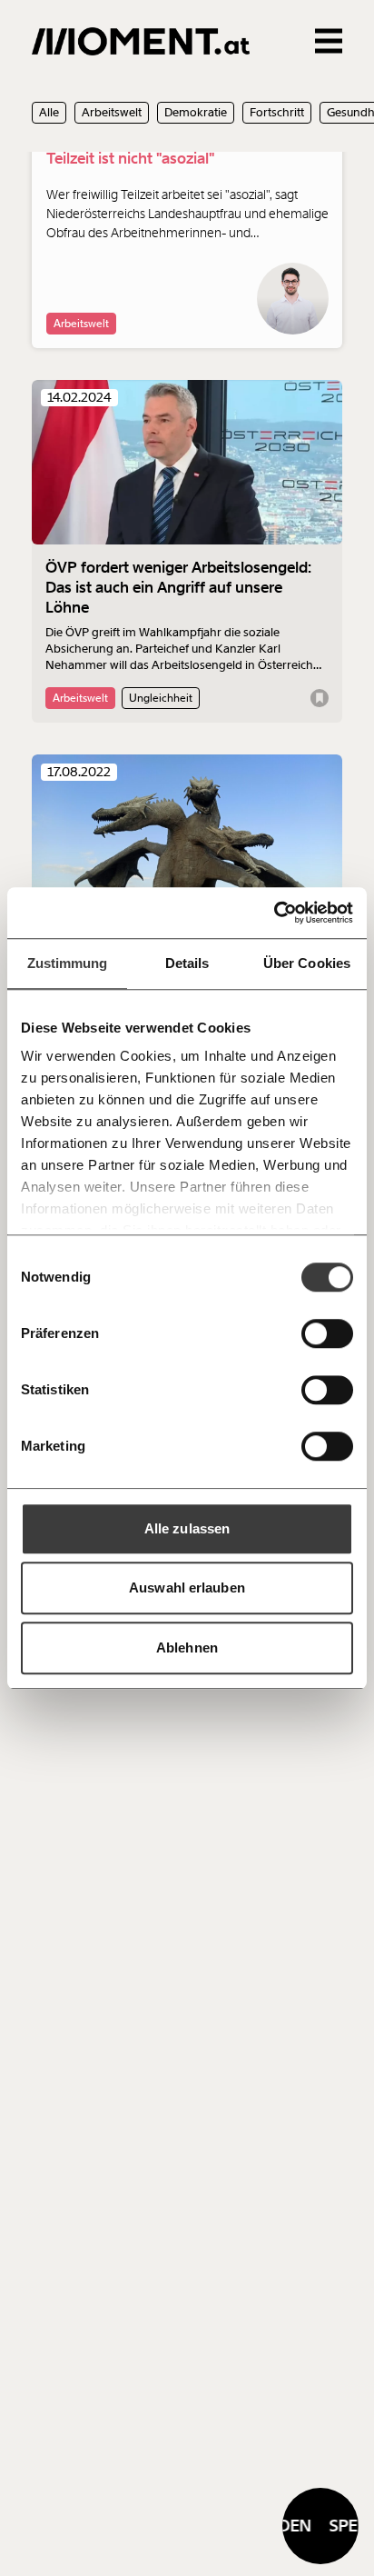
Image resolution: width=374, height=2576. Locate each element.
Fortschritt (277, 112)
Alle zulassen (187, 1528)
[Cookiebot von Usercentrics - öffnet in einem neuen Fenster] (274, 913)
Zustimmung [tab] (68, 963)
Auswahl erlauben (187, 1588)
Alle (49, 112)
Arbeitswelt (112, 112)
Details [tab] (187, 963)
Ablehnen (187, 1647)
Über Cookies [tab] (307, 963)
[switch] (327, 1333)
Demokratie (196, 112)
